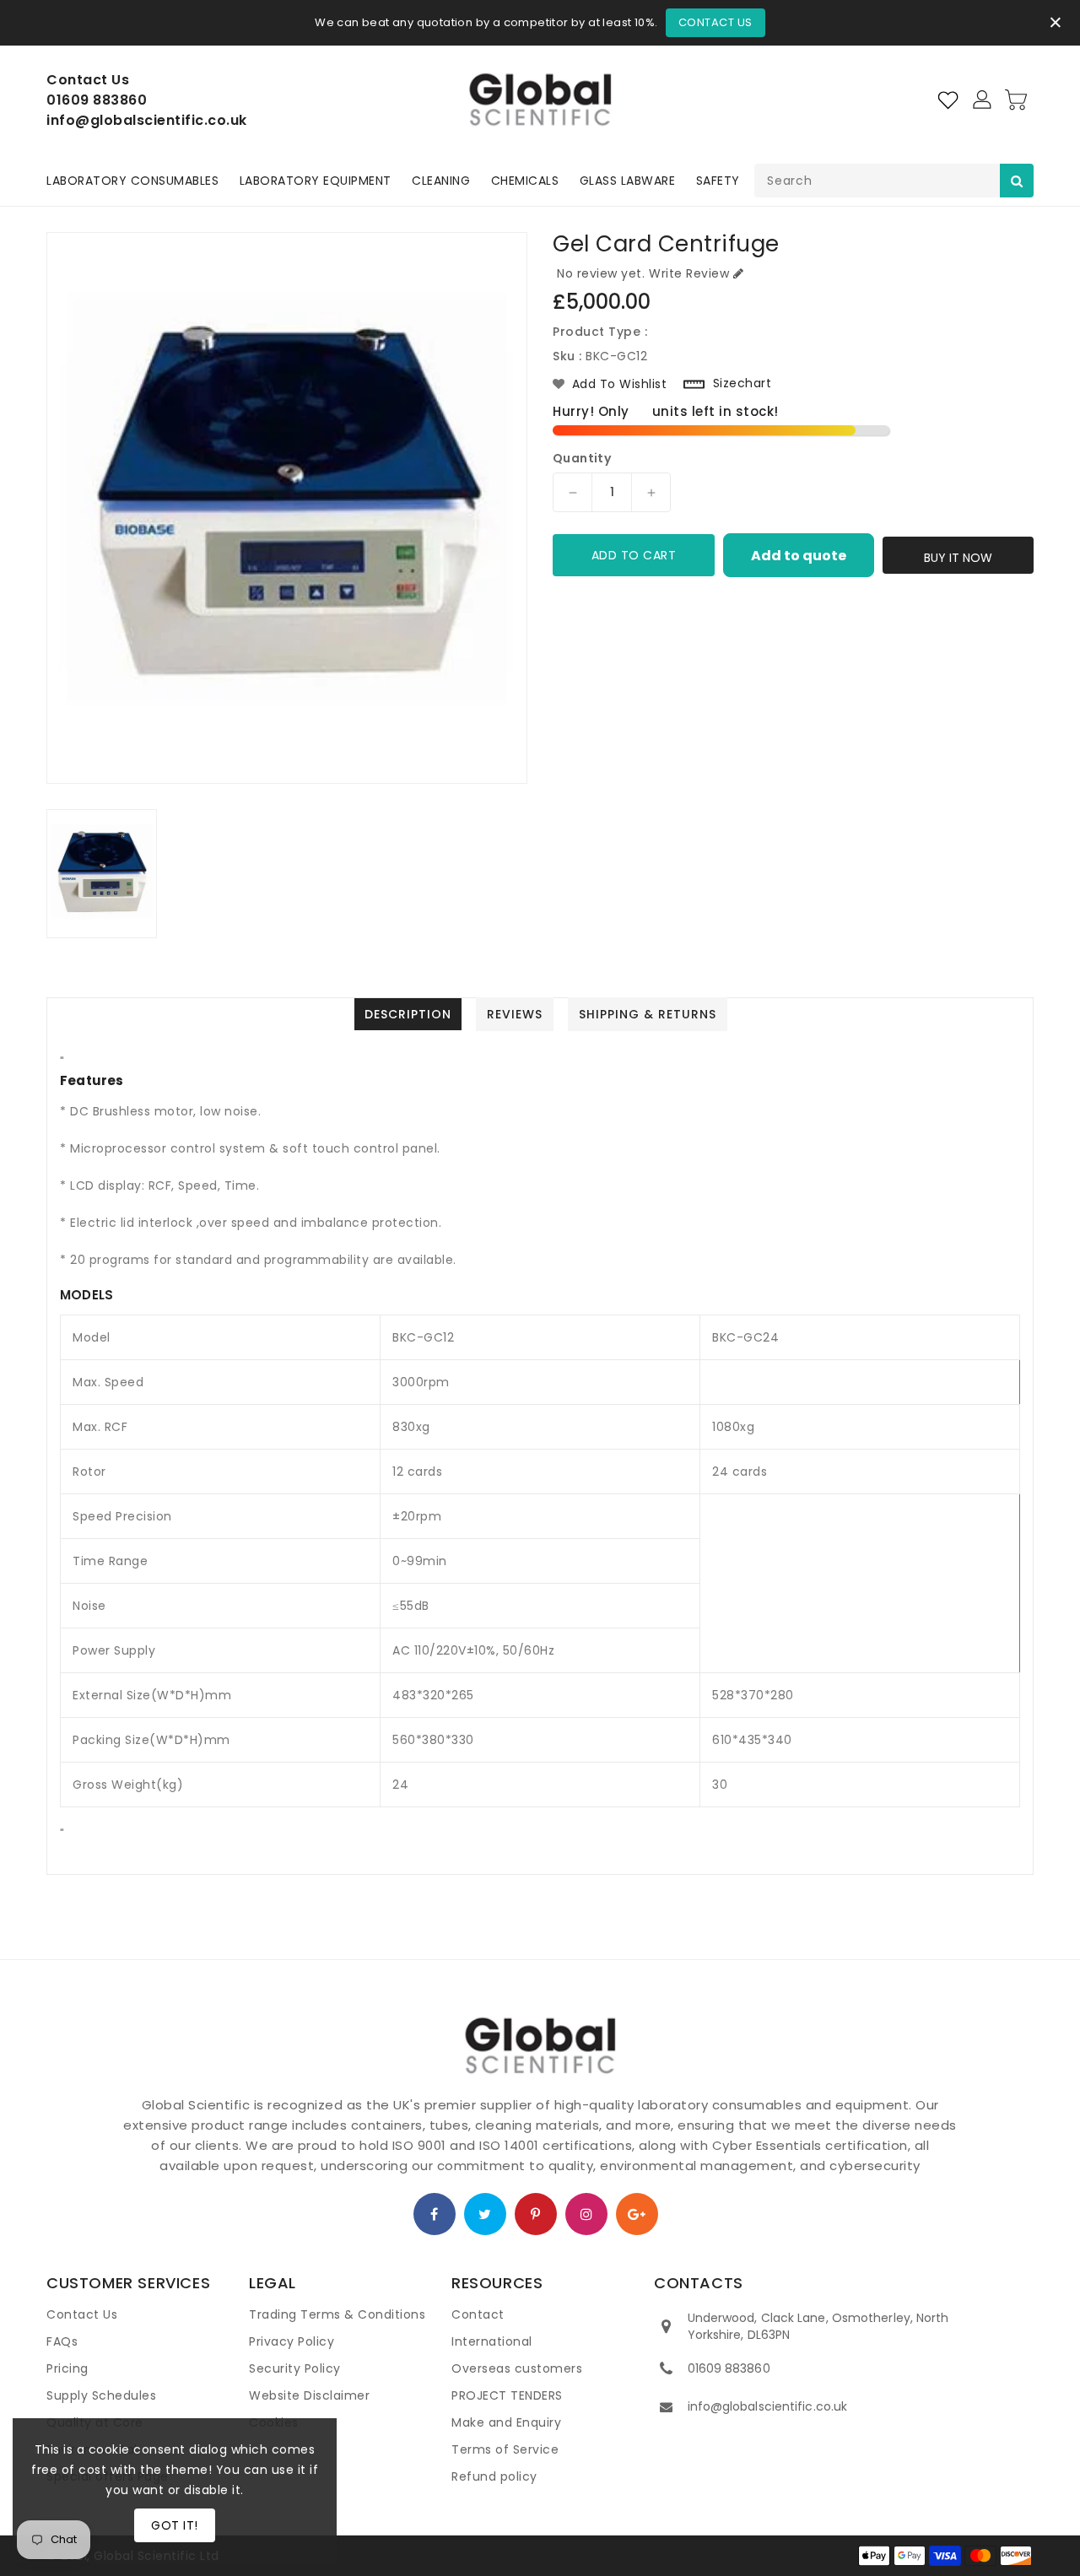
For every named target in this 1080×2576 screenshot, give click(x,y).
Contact (478, 2314)
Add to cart (634, 555)
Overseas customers (517, 2368)
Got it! (175, 2525)
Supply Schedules (101, 2395)
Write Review (689, 273)
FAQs (62, 2341)
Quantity (582, 458)
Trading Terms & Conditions (337, 2314)
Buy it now (958, 558)
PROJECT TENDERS (507, 2395)
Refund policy (494, 2476)
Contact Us (715, 22)
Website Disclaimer (309, 2395)
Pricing (67, 2368)
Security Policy (295, 2368)
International (492, 2341)
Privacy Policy (292, 2341)
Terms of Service (505, 2449)
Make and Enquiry (506, 2422)
